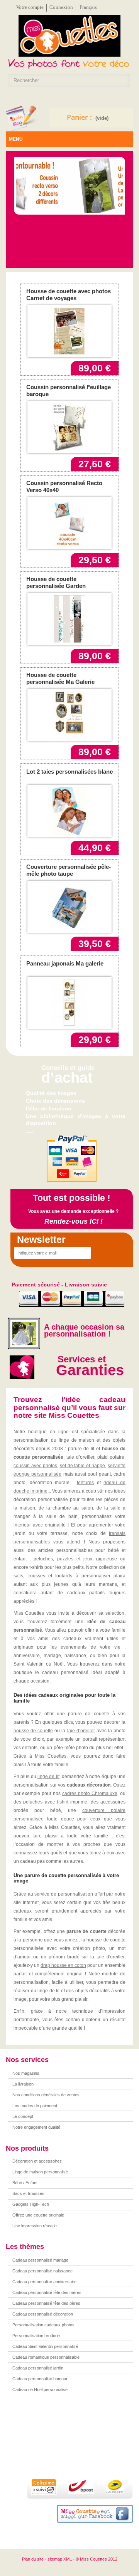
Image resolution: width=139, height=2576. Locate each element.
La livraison (23, 2084)
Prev (23, 188)
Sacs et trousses (28, 2193)
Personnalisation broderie (36, 2336)
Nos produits (27, 2148)
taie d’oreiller (81, 1731)
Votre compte (30, 7)
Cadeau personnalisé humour (40, 2379)
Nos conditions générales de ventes (46, 2095)
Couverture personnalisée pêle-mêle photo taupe (69, 870)
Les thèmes (25, 2247)
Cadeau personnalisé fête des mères (47, 2292)
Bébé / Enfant (25, 2183)
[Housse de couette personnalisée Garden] (69, 619)
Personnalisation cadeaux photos (43, 2325)
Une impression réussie (35, 2226)
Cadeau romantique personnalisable (46, 2357)
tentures (85, 1483)
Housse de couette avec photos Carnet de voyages (69, 295)
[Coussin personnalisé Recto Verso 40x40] (69, 523)
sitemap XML (60, 2559)
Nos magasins (26, 2073)
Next (117, 188)
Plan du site (33, 2559)
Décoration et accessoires (37, 2161)
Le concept (23, 2116)
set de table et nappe (83, 1466)
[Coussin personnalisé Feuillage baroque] (69, 427)
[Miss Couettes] (69, 38)
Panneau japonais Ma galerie (65, 963)
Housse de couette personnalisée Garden (56, 582)
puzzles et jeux (75, 1559)
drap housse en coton (63, 1965)
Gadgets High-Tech (31, 2204)
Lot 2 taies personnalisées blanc (69, 772)
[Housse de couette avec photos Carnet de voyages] (69, 331)
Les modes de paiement (35, 2106)
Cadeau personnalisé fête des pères (46, 2303)
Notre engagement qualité (36, 2127)
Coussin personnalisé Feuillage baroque (69, 390)
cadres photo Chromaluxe (90, 1793)
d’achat (67, 1078)
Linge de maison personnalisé (40, 2172)
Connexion (61, 7)
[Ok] (99, 1253)
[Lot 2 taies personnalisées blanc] (69, 811)
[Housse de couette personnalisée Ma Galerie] (69, 715)
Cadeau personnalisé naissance (42, 2271)
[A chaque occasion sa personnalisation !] (23, 1333)
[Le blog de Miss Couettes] (77, 2442)
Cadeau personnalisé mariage (40, 2260)
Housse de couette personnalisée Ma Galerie (60, 678)
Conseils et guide (68, 1068)
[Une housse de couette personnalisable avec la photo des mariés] (69, 186)
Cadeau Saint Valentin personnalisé (45, 2346)
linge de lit (48, 1777)
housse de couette (33, 1731)
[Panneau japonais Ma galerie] (69, 1003)
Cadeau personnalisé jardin (38, 2368)
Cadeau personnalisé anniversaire (44, 2282)
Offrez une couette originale (38, 2215)
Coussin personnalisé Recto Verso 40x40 (64, 486)
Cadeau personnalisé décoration (43, 2314)
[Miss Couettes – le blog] (22, 118)
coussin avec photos (35, 1466)
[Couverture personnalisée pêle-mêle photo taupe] (69, 907)
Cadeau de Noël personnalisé (40, 2390)
